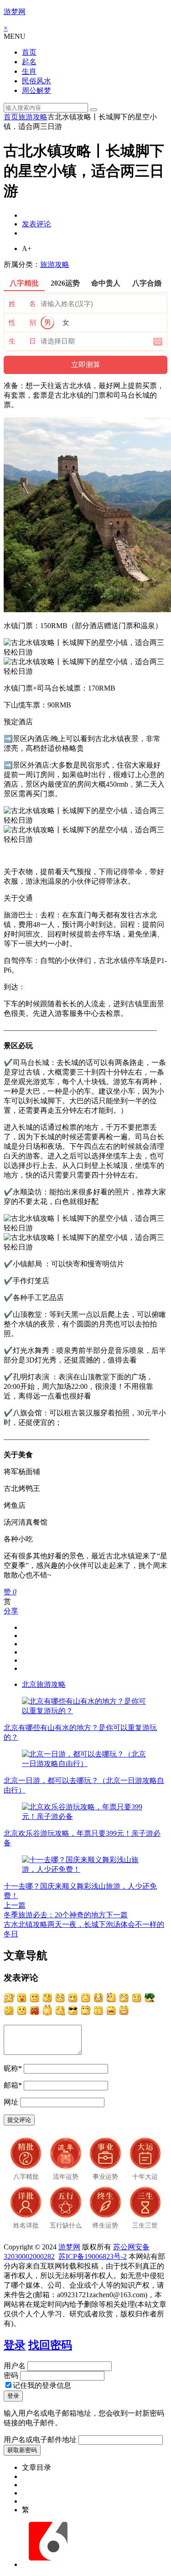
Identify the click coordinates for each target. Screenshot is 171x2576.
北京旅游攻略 (44, 1684)
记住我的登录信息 (42, 2385)
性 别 (22, 323)
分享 (11, 1611)
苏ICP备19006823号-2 (93, 2256)
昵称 (13, 2068)
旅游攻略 (33, 117)
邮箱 (13, 2085)
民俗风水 (36, 81)
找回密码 (50, 2345)
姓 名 (22, 304)
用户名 (15, 2366)
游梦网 (15, 12)
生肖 (29, 71)
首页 (29, 52)
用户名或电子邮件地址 (40, 2440)
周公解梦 (36, 90)
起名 (29, 62)
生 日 (22, 341)
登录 (15, 2345)
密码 (11, 2375)
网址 (11, 2102)
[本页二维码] (48, 2564)
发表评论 (36, 224)
